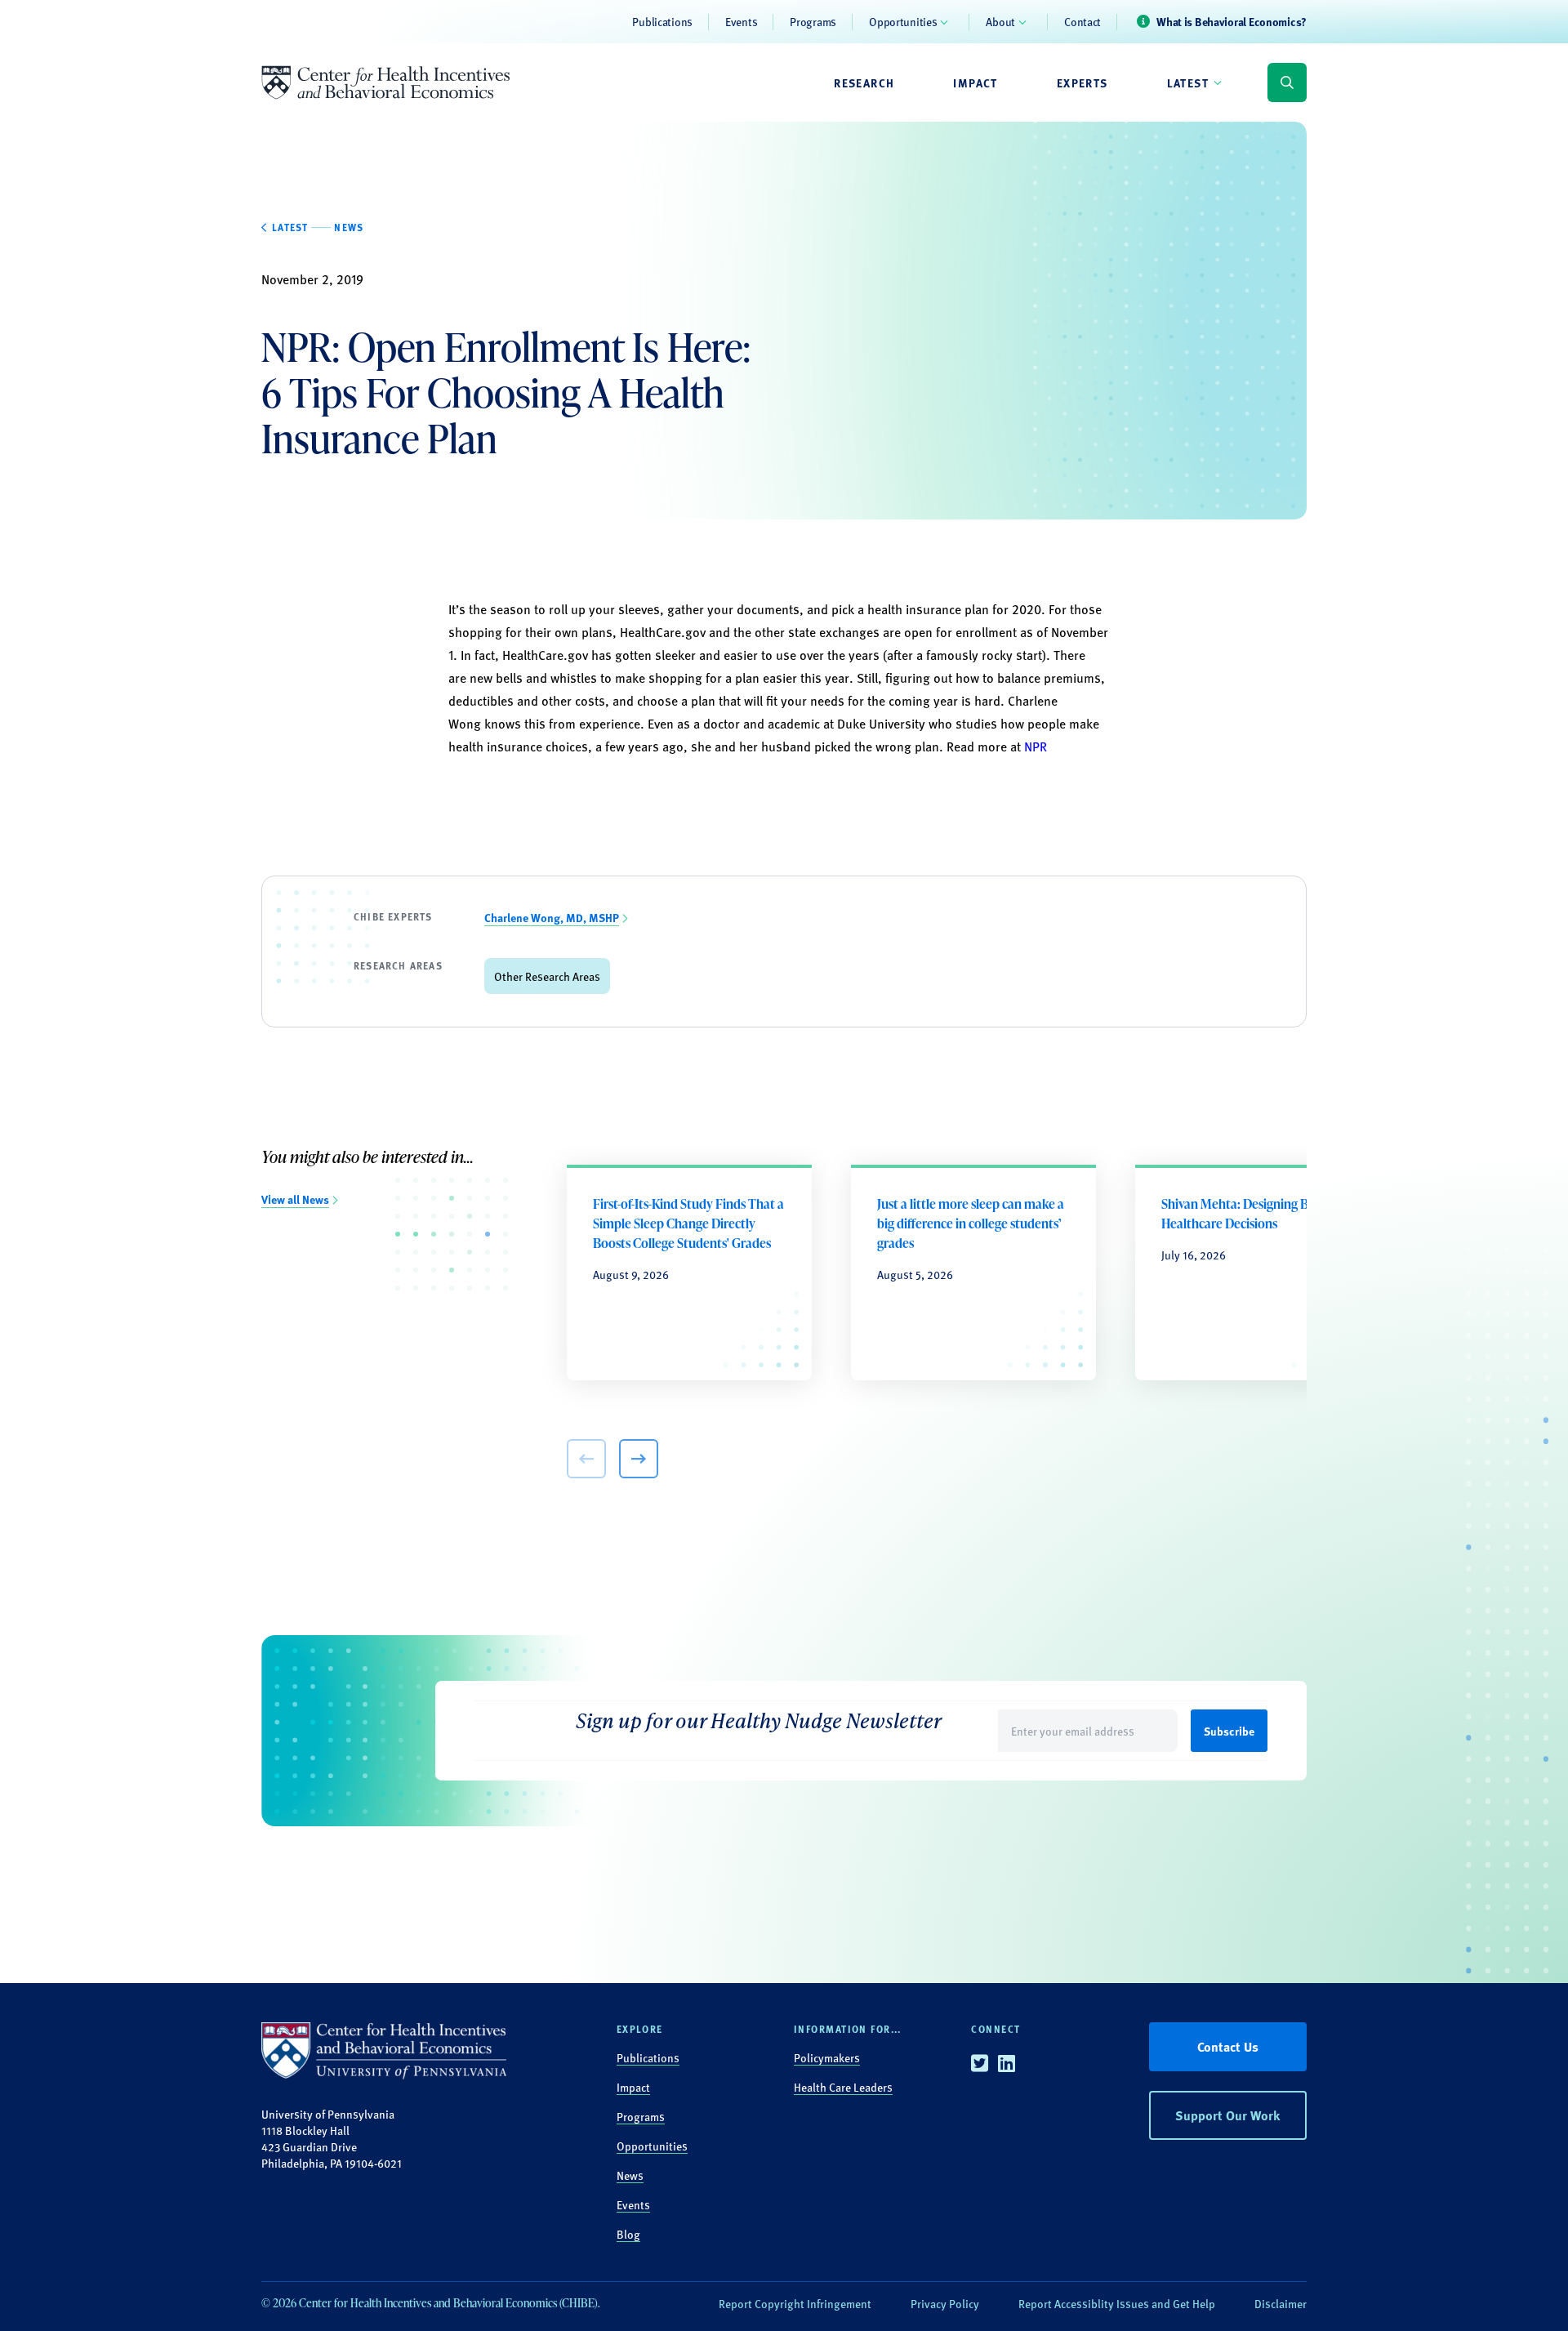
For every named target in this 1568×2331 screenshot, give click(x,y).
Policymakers (827, 2057)
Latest (1188, 82)
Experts (1082, 82)
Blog (628, 2234)
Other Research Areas (547, 976)
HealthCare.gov (663, 632)
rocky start (1012, 655)
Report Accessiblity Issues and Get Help (1117, 2303)
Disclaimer (1281, 2303)
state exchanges (834, 632)
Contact (1082, 21)
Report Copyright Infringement (795, 2303)
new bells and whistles (533, 677)
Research (864, 82)
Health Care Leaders (843, 2087)
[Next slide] (639, 1459)
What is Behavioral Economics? (1232, 21)
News (630, 2175)
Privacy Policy (945, 2303)
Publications (662, 21)
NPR (1034, 746)
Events (741, 21)
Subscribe (1229, 1731)
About (1000, 21)
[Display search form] (1287, 82)
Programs (813, 21)
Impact (975, 82)
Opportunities (903, 21)
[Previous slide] (586, 1459)
